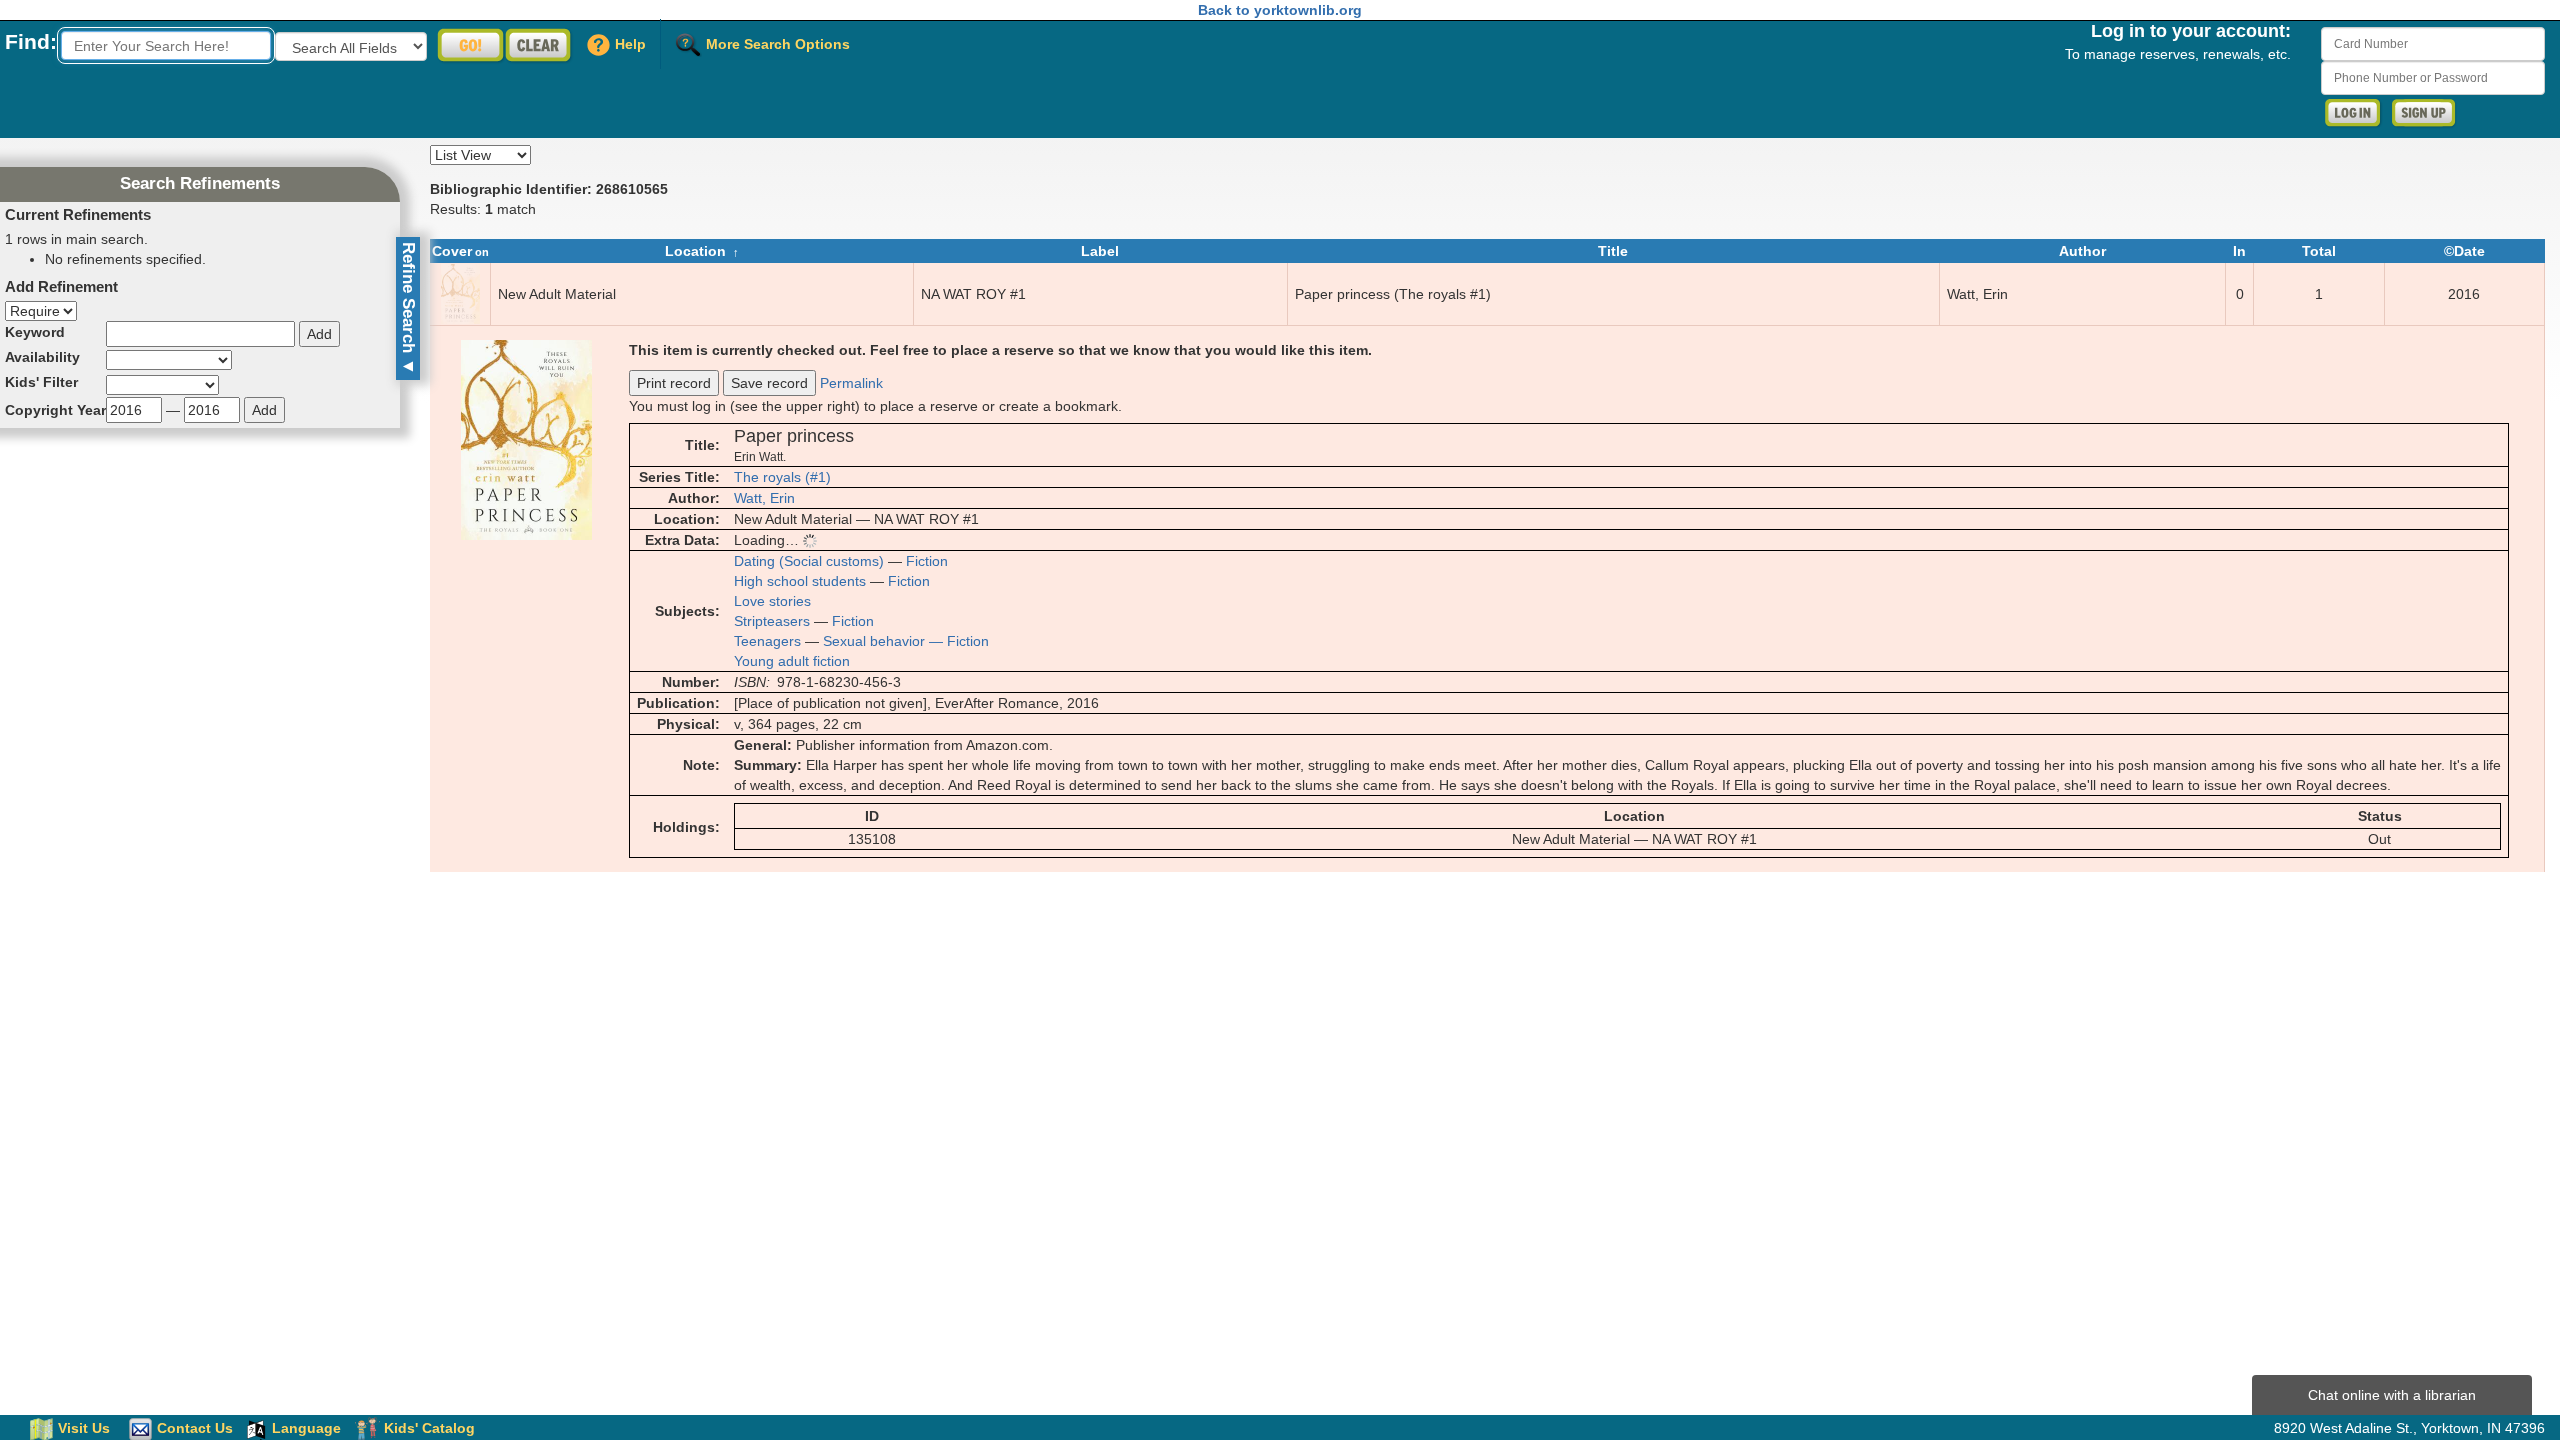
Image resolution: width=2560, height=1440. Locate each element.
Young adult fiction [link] (792, 661)
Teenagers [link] (767, 641)
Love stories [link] (772, 601)
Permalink (851, 383)
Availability (42, 357)
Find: (31, 41)
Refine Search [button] (408, 308)
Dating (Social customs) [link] (809, 561)
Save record (769, 383)
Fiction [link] (927, 561)
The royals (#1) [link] (782, 477)
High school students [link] (800, 581)
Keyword (35, 332)
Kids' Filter (41, 382)
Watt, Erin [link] (764, 498)
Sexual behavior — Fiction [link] (906, 641)
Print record (674, 383)
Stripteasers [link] (772, 621)
